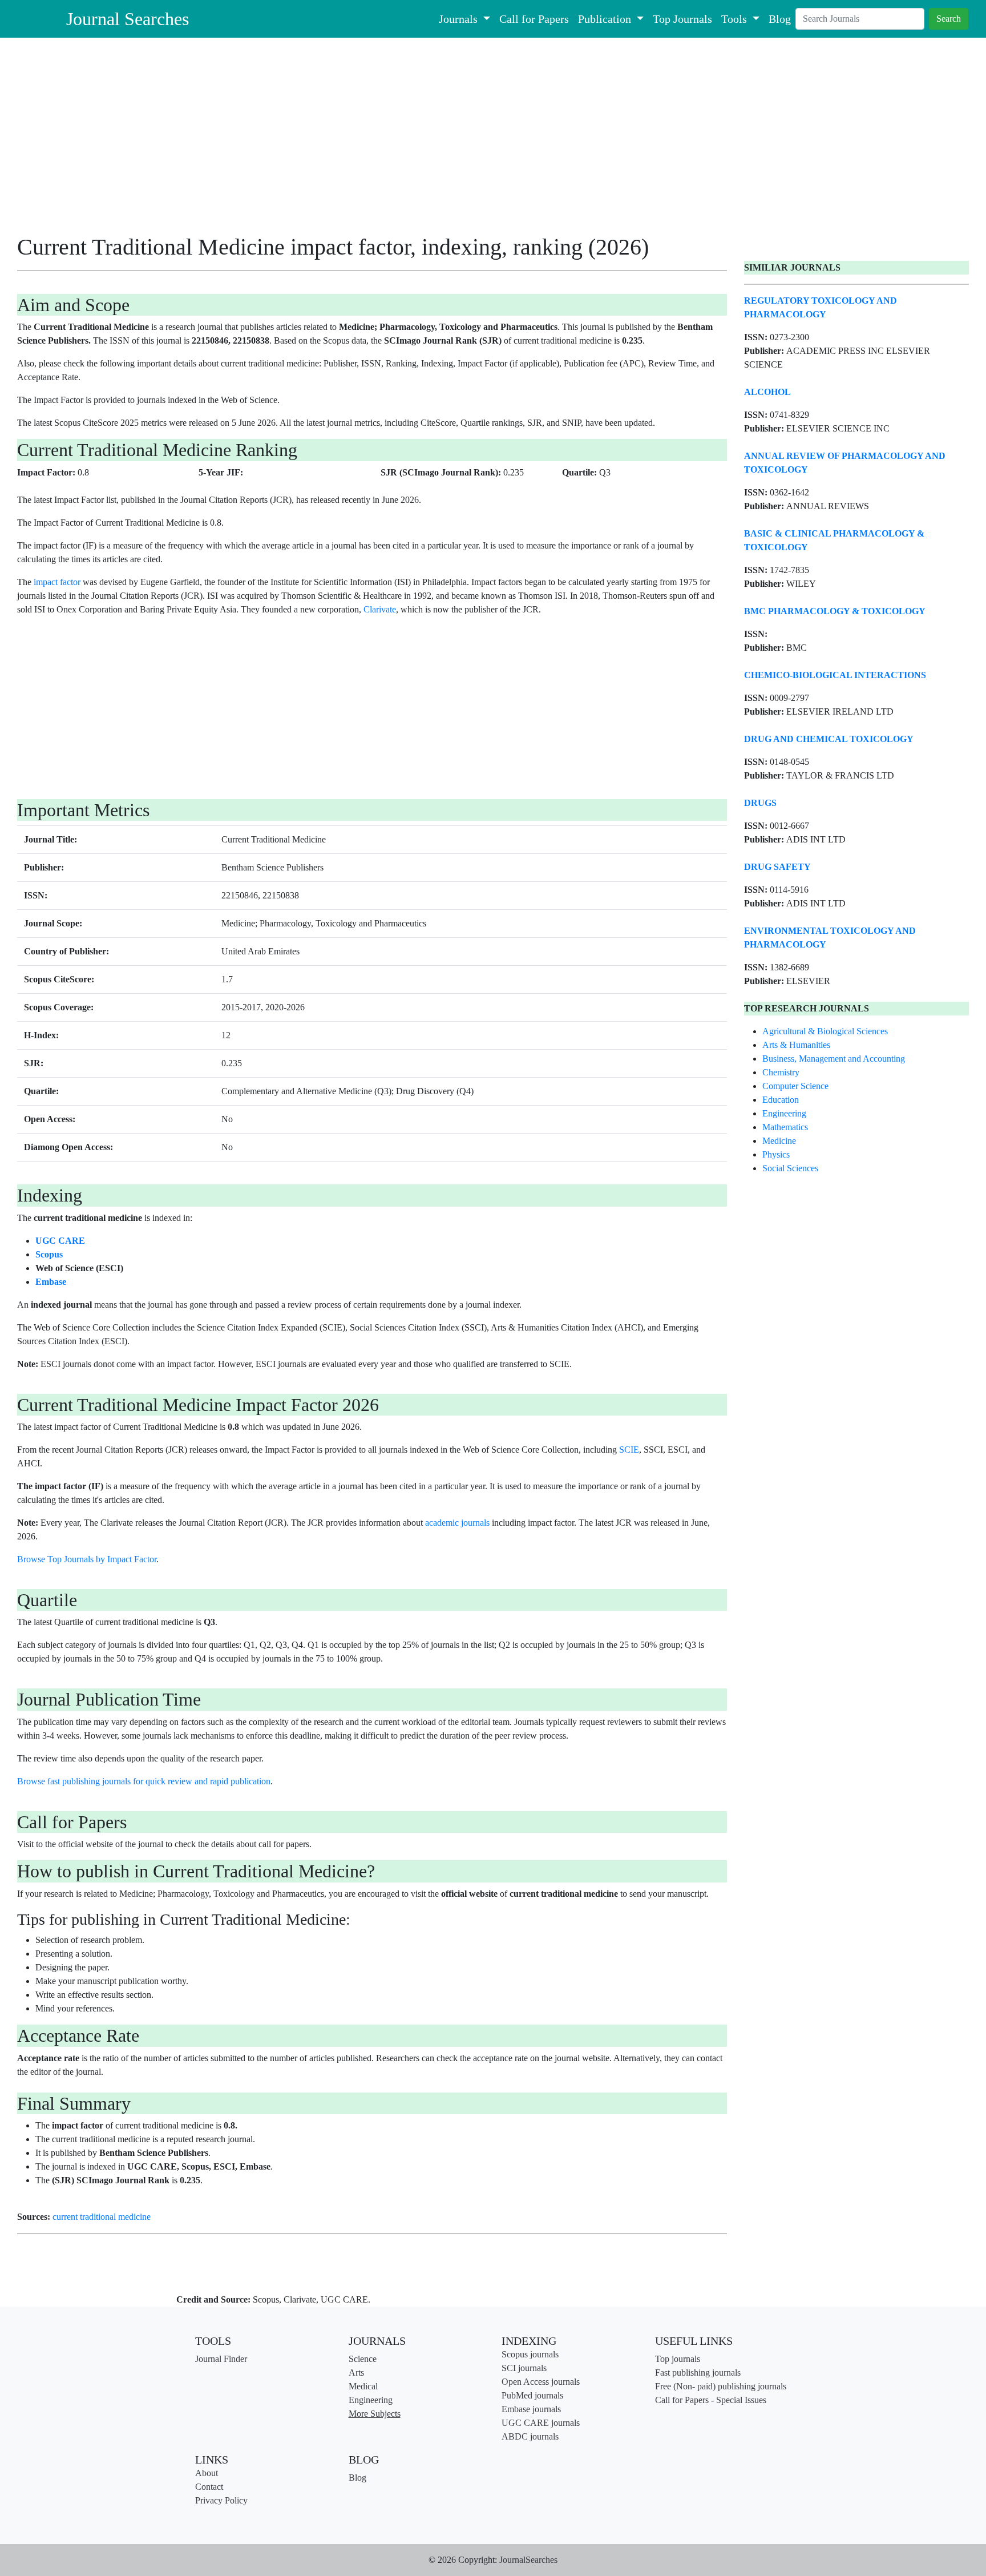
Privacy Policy (221, 2500)
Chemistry (781, 1072)
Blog (780, 19)
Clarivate (380, 609)
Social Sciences (790, 1168)
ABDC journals (530, 2436)
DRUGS (760, 803)
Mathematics (785, 1127)
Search (949, 19)
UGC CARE (60, 1241)
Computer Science (795, 1086)
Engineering (784, 1113)
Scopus (49, 1254)
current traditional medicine (102, 2217)
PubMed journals (532, 2395)
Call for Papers (534, 19)
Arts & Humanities (796, 1045)
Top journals (678, 2359)
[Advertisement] (359, 140)
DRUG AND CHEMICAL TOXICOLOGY (829, 739)
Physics (776, 1154)
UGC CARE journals (541, 2423)
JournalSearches (528, 2560)
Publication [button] (606, 19)
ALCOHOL (767, 392)
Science (363, 2359)
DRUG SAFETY (777, 867)
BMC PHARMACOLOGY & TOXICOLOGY (835, 611)
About (207, 2473)
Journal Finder (221, 2359)
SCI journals (524, 2368)
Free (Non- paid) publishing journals (721, 2386)
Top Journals (682, 19)
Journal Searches (128, 19)
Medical (363, 2386)
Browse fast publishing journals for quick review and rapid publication (144, 1781)
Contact (209, 2487)
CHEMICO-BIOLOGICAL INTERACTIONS (835, 675)
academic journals (457, 1523)
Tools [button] (736, 19)
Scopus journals (530, 2354)
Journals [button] (460, 19)
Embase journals (531, 2409)
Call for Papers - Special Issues (711, 2400)
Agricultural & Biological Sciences (825, 1031)
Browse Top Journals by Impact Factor (87, 1559)
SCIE (629, 1450)
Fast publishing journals (698, 2373)
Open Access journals (541, 2382)
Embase (51, 1282)
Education (781, 1100)
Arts (356, 2373)
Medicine (779, 1141)
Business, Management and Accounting (834, 1059)
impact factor (57, 582)
